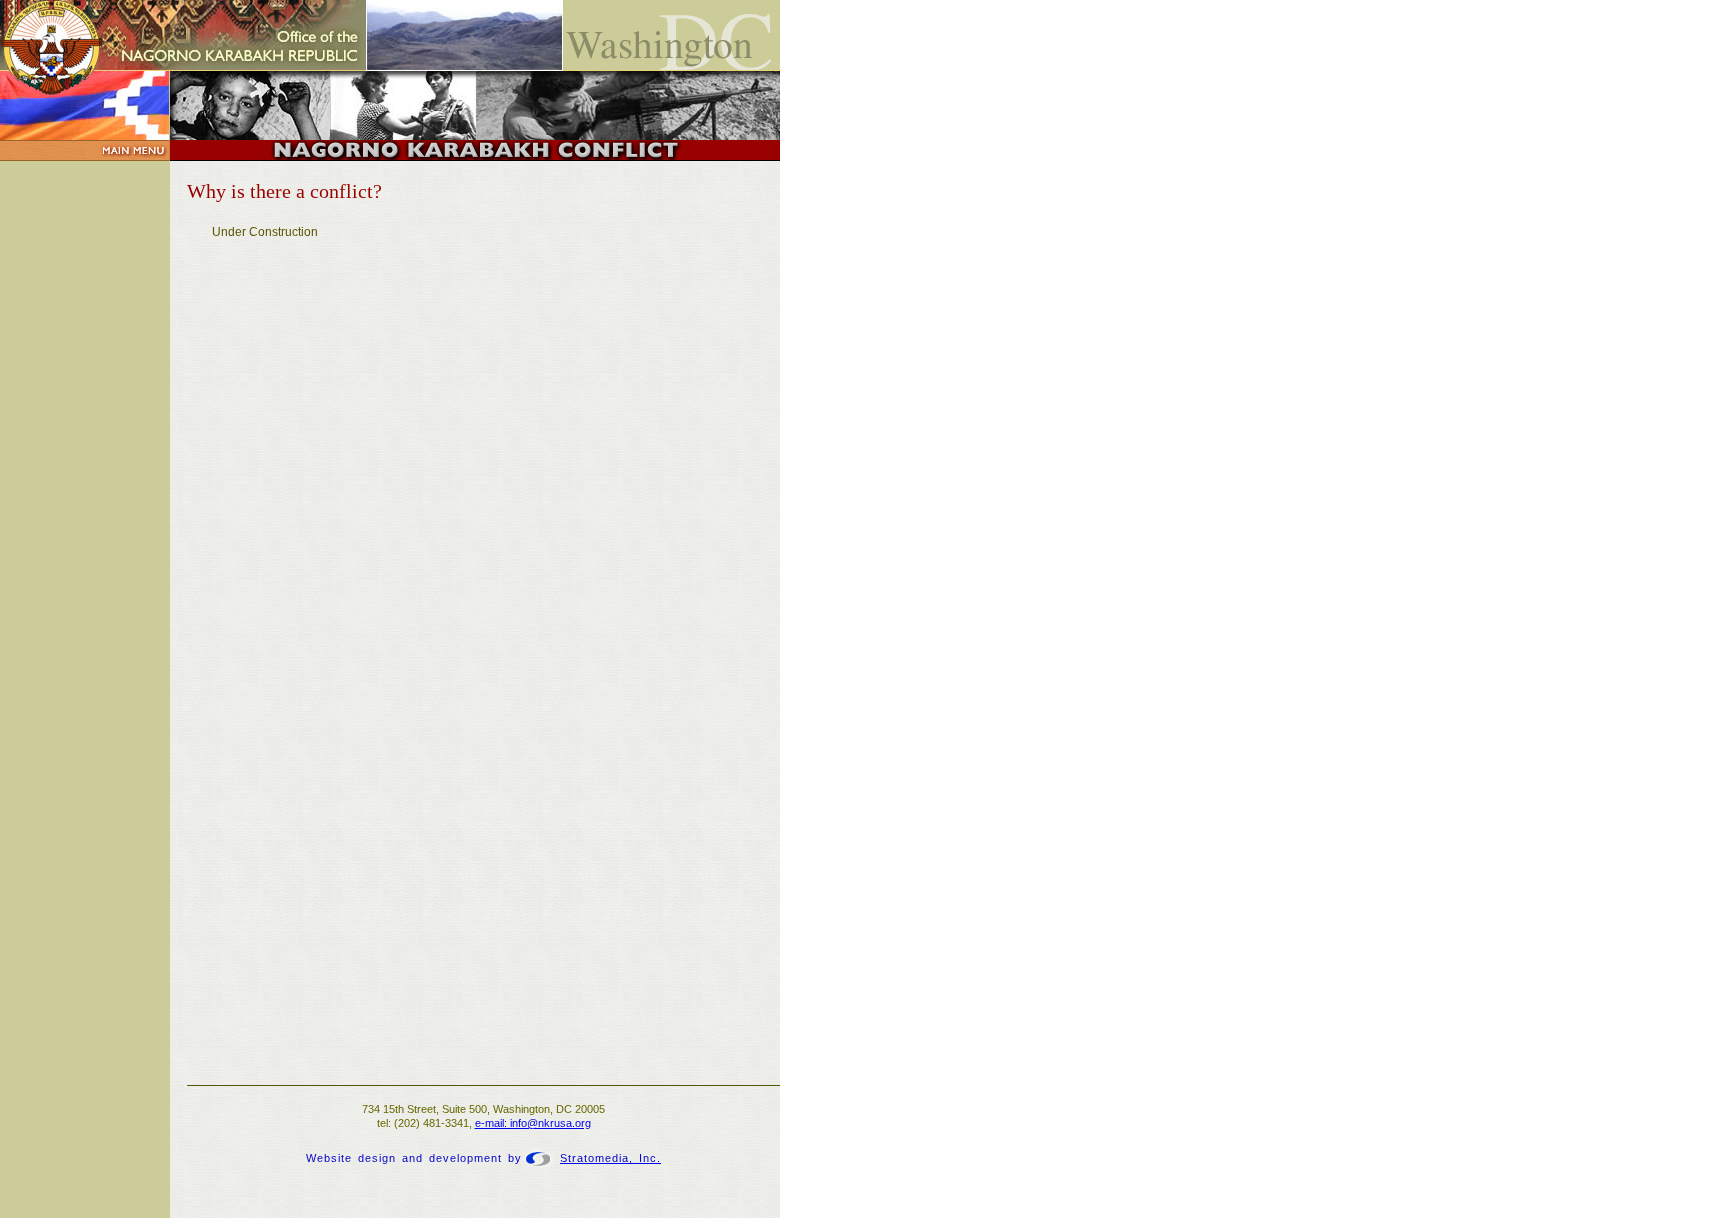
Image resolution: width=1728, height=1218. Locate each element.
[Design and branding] (538, 1158)
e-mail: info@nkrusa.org (533, 1123)
